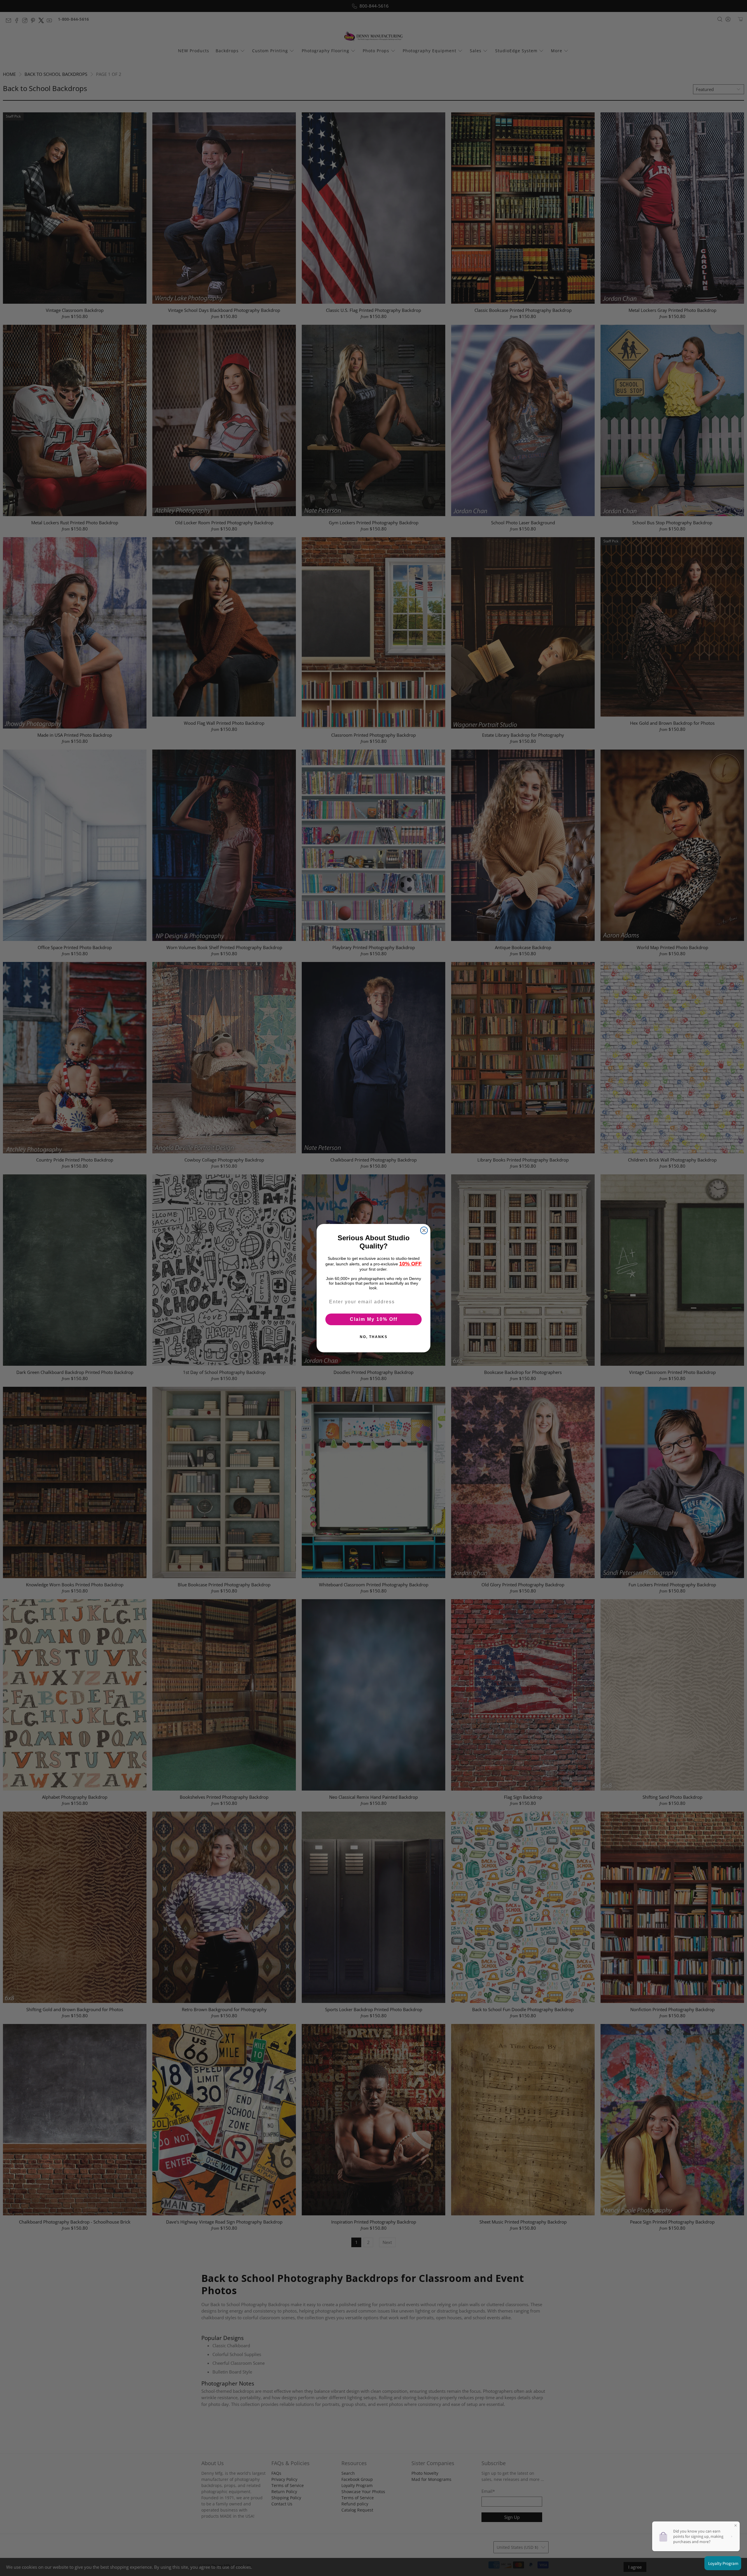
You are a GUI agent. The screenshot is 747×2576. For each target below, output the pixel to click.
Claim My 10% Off (374, 1319)
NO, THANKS (374, 1337)
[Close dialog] (424, 1230)
